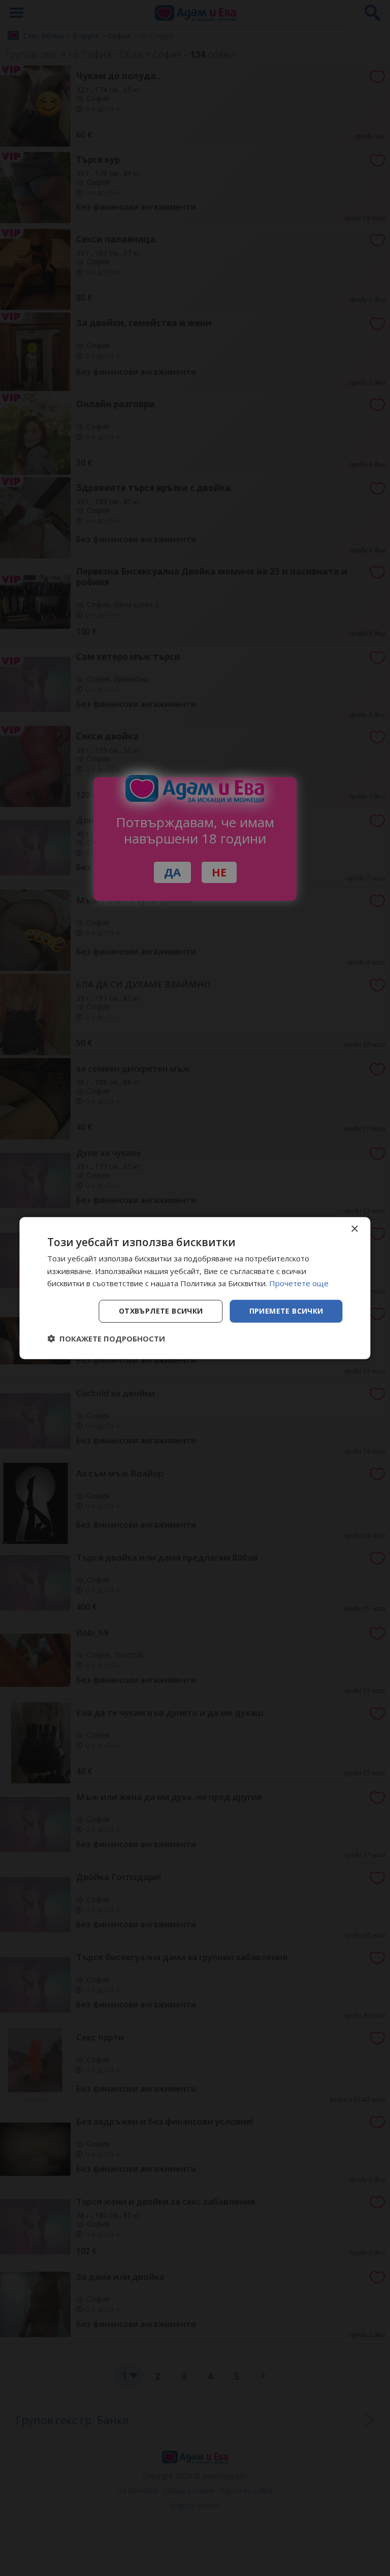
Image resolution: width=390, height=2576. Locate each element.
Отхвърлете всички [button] (161, 1311)
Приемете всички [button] (286, 1311)
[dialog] (195, 1288)
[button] (106, 1338)
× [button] (354, 1229)
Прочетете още (299, 1283)
